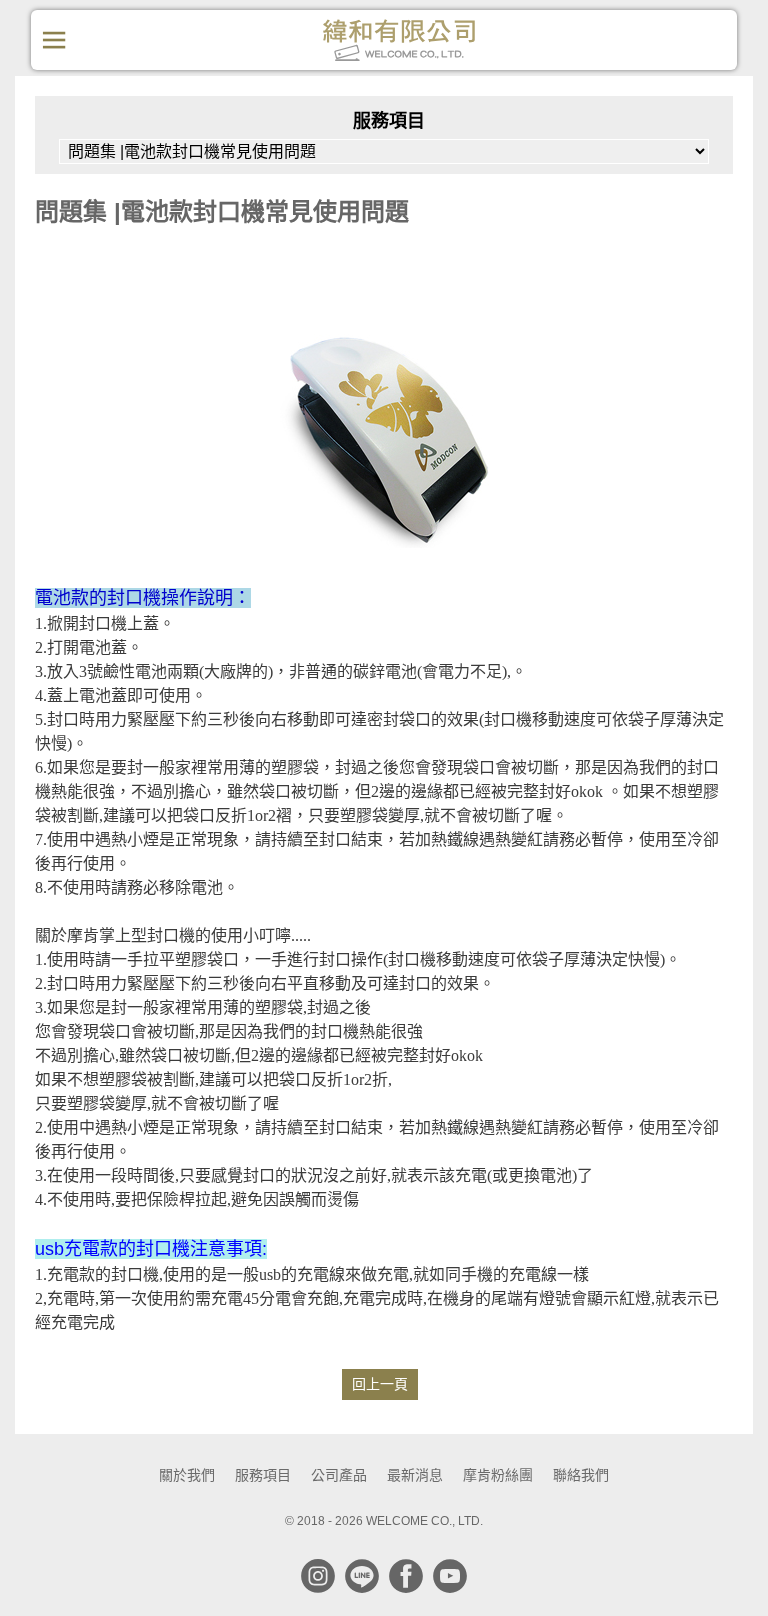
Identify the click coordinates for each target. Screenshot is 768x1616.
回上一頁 (380, 1384)
